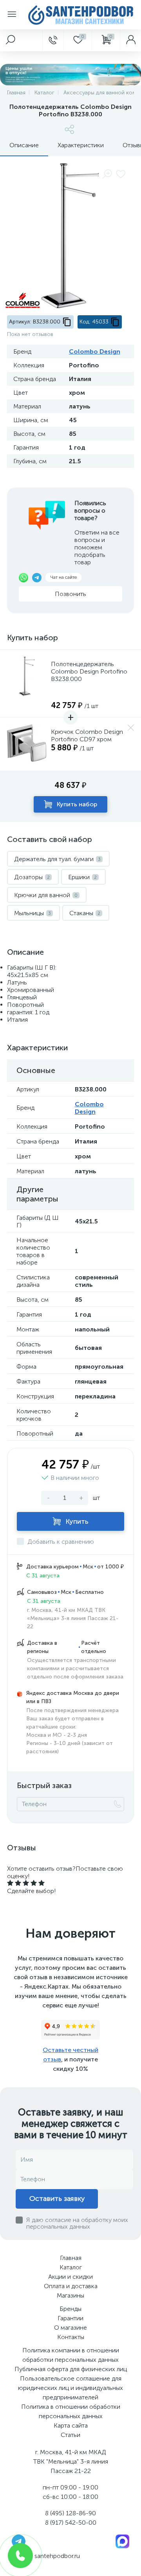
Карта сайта (71, 2425)
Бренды (70, 2309)
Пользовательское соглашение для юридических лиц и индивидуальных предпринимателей (70, 2388)
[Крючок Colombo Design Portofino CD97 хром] (27, 744)
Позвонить (70, 594)
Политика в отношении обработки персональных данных (71, 2411)
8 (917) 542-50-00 (71, 2523)
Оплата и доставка (71, 2286)
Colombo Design (95, 351)
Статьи (70, 2435)
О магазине (70, 2328)
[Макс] (122, 2541)
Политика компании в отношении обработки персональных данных (71, 2355)
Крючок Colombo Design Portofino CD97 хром (87, 735)
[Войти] (130, 40)
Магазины (70, 2295)
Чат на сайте (63, 577)
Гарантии (70, 2318)
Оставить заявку (57, 2198)
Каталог (71, 2267)
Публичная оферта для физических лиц (71, 2369)
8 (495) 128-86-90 (70, 2513)
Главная (71, 2258)
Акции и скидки (70, 2277)
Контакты (71, 2337)
